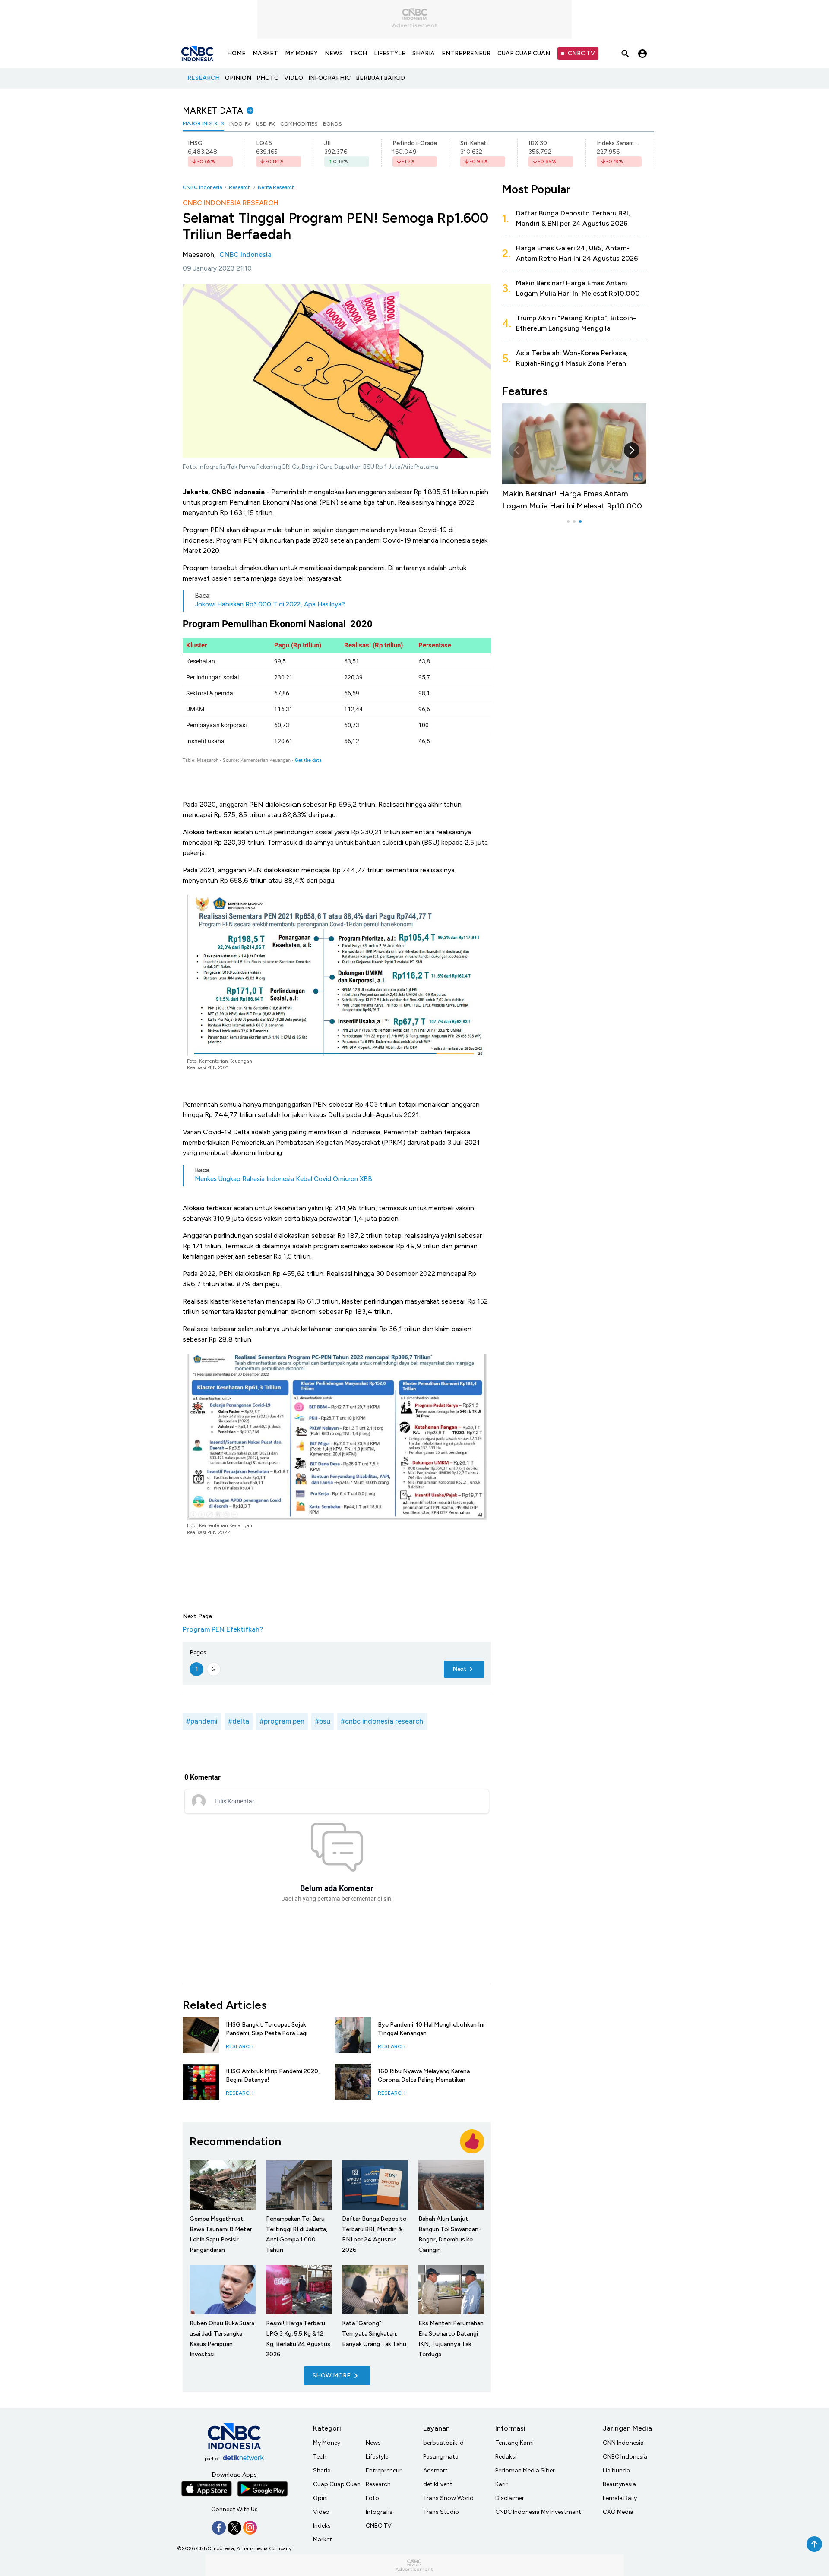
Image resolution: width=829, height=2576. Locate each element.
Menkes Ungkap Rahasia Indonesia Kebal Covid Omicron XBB (283, 1179)
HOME (236, 53)
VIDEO (294, 78)
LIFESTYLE (390, 53)
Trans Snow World (448, 2498)
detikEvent (438, 2484)
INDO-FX (240, 124)
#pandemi (202, 1721)
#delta (239, 1721)
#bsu (323, 1721)
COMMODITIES (299, 124)
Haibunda (616, 2470)
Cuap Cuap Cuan (337, 2484)
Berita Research (276, 187)
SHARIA (424, 53)
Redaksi (506, 2457)
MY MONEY (301, 53)
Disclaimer (510, 2498)
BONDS (332, 124)
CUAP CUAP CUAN (524, 53)
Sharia (322, 2470)
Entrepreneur (384, 2470)
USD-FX (266, 124)
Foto (372, 2498)
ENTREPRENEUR (466, 53)
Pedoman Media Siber (525, 2470)
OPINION (238, 78)
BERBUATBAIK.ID (380, 78)
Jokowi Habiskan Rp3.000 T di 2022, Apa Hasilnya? (270, 604)
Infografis (379, 2512)
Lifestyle (377, 2457)
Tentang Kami (514, 2443)
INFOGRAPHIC (329, 78)
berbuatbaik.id (443, 2443)
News (373, 2443)
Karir (502, 2484)
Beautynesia (619, 2484)
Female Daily (620, 2498)
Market (323, 2540)
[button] (632, 450)
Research (240, 187)
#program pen (282, 1721)
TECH (358, 53)
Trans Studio (441, 2512)
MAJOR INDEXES (203, 123)
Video (321, 2512)
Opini (320, 2498)
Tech (320, 2457)
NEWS (334, 53)
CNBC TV (581, 53)
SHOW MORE (332, 2376)
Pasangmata (441, 2457)
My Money (327, 2443)
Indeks (322, 2526)
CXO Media (618, 2512)
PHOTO (268, 78)
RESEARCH (204, 78)
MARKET (265, 53)
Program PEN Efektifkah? (223, 1629)
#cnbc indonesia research (382, 1721)
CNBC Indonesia (202, 187)
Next (460, 1669)
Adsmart (435, 2470)
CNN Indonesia (623, 2443)
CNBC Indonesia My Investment (538, 2512)
